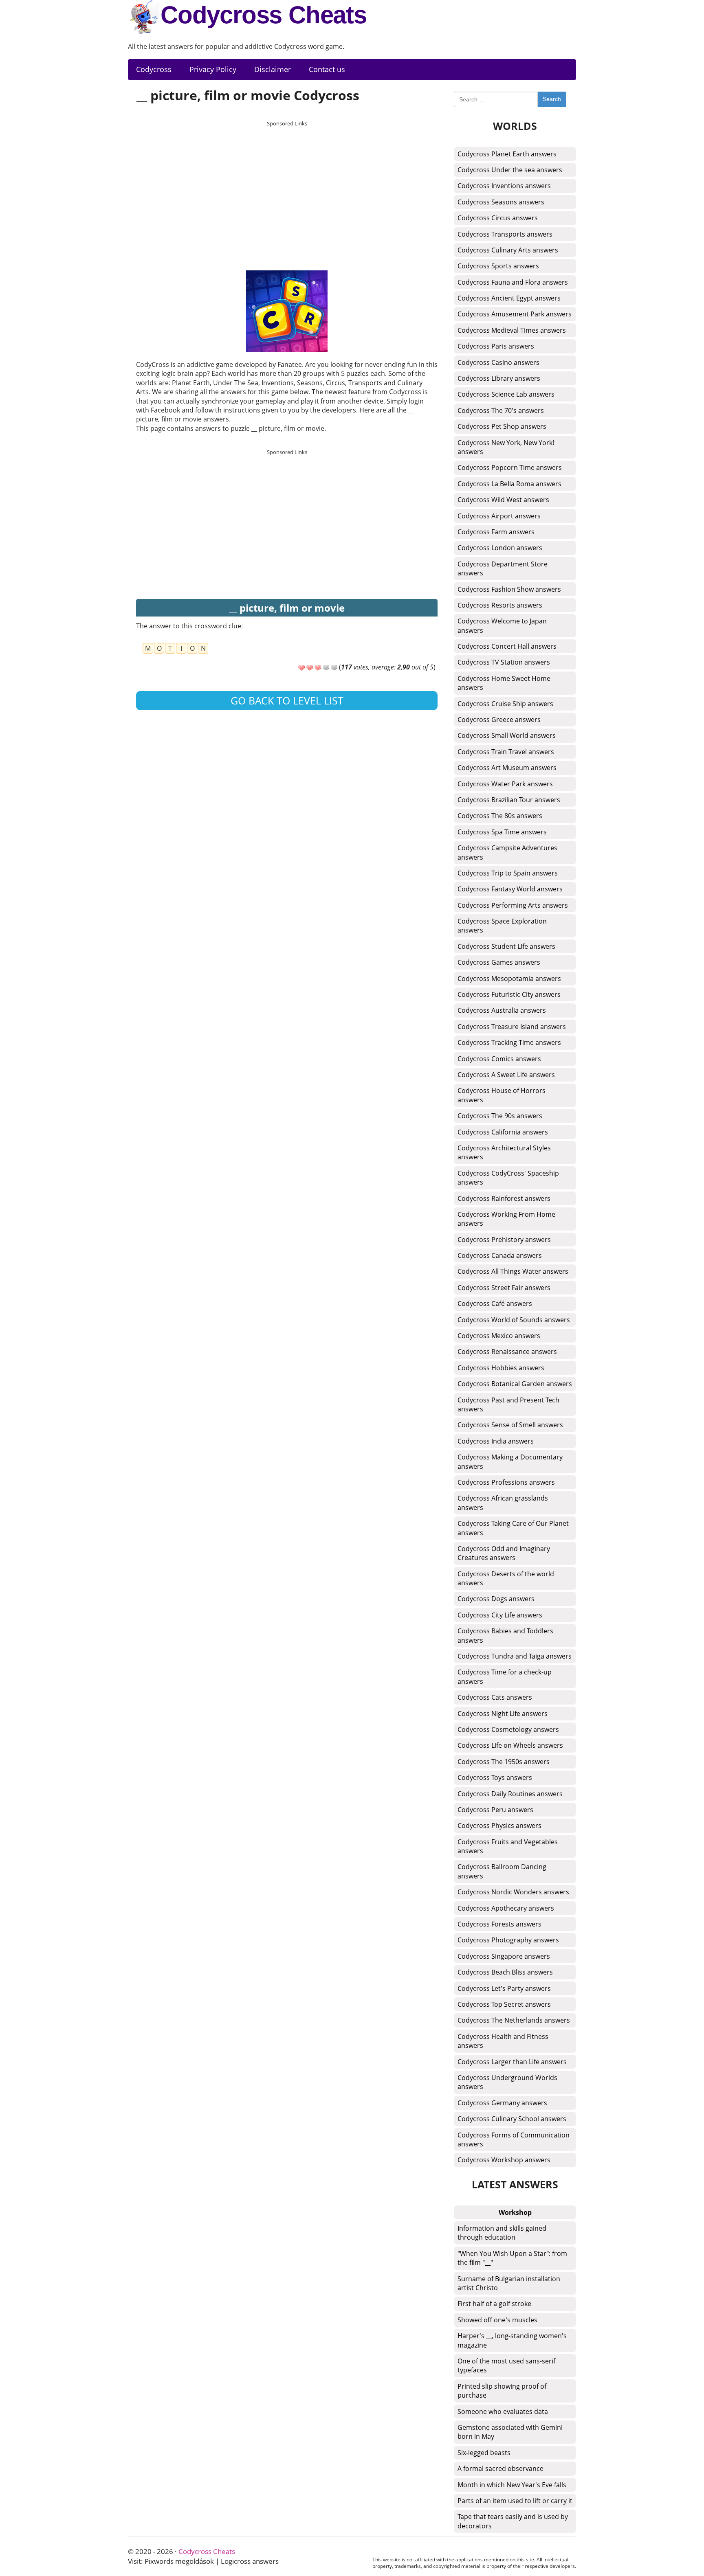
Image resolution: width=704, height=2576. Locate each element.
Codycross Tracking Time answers (509, 1042)
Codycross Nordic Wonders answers (513, 1892)
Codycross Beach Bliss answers (505, 1972)
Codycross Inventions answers (504, 186)
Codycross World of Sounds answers (514, 1320)
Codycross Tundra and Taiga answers (515, 1656)
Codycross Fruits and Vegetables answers (508, 1846)
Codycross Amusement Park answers (515, 314)
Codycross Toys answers (495, 1777)
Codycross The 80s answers (500, 816)
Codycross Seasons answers (501, 202)
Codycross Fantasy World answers (510, 889)
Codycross (154, 69)
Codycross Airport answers (499, 516)
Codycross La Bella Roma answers (509, 484)
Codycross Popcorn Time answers (510, 467)
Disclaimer (273, 69)
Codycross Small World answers (507, 735)
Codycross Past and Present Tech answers (508, 1404)
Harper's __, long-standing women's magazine (512, 2340)
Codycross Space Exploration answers (502, 926)
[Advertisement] (287, 188)
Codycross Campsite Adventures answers (507, 852)
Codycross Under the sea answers (510, 170)
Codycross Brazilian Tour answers (509, 800)
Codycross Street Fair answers (504, 1288)
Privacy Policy (213, 69)
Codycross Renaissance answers (507, 1352)
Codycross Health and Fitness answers (503, 2041)
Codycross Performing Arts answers (513, 905)
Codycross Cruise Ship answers (505, 704)
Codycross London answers (500, 548)
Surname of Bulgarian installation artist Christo (509, 2283)
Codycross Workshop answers (504, 2160)
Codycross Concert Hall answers (507, 646)
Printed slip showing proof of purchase (502, 2391)
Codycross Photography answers (508, 1940)
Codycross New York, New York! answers (506, 447)
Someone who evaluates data (503, 2411)
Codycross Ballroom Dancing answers (502, 1871)
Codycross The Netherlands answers (514, 2020)
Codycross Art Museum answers (507, 768)
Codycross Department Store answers (503, 568)
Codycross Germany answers (502, 2103)
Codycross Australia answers (502, 1010)
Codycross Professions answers (506, 1482)
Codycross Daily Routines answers (510, 1794)
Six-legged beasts (484, 2453)
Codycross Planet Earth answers (507, 154)
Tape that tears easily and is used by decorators (513, 2521)
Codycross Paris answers (496, 346)
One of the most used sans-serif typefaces (506, 2365)
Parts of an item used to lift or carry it (515, 2501)
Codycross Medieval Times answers (512, 330)
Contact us (327, 69)
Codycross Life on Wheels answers (510, 1745)
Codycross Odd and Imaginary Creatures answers (504, 1553)
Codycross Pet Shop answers (502, 426)
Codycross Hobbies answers (501, 1368)
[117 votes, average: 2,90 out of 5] (301, 668)
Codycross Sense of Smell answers (510, 1425)
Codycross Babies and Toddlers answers (505, 1635)
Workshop (515, 2212)
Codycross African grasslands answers (503, 1503)
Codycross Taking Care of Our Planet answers (513, 1528)
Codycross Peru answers (495, 1810)
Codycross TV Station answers (504, 662)
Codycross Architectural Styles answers (504, 1152)
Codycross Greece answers (499, 720)
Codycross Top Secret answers (504, 2004)
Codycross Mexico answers (499, 1336)
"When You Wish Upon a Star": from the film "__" (512, 2258)
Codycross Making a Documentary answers (510, 1461)
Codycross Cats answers (495, 1697)
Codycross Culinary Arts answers (508, 250)
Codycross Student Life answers (506, 946)
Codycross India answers (496, 1441)
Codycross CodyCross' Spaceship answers (508, 1178)
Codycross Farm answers (496, 532)
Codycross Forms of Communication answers (514, 2139)
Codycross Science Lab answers (506, 394)
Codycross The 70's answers (501, 410)
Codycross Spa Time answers (502, 832)
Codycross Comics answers (499, 1059)
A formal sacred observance (500, 2468)
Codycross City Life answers (500, 1615)
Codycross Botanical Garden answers (515, 1384)
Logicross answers (250, 2561)
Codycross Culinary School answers (512, 2119)
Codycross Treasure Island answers (512, 1027)
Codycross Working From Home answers (506, 1219)
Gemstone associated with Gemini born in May (510, 2432)
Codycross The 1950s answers (504, 1762)
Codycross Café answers (495, 1303)
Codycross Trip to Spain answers (508, 873)
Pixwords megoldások (179, 2561)
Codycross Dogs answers (496, 1599)
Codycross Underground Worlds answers (507, 2082)
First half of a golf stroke (494, 2304)
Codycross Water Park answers (505, 784)
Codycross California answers (503, 1132)
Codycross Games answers (499, 962)
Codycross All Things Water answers (513, 1271)
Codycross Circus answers (498, 218)
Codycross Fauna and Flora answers (513, 282)
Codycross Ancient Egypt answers (509, 298)
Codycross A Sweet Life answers (506, 1075)
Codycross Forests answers (499, 1924)
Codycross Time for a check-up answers (505, 1676)
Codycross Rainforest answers (504, 1198)
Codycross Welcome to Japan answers (502, 625)
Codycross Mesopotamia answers (509, 979)
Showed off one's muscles (497, 2320)
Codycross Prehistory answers (504, 1240)
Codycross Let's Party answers (504, 1988)
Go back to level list (287, 700)
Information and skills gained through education (502, 2233)
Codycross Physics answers (499, 1826)
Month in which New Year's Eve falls (512, 2485)
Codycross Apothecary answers (506, 1908)
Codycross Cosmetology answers (508, 1729)
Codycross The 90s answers (500, 1116)
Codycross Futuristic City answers (509, 994)
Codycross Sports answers (498, 266)
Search (552, 99)
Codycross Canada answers (500, 1255)
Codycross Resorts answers (500, 605)
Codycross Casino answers (498, 362)
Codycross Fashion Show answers (509, 589)
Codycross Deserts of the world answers (506, 1578)
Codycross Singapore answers (504, 1956)
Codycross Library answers (499, 378)
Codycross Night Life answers (503, 1714)
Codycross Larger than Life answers (512, 2062)
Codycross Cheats (264, 15)
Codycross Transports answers (505, 234)
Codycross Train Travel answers (506, 752)
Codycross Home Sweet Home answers (504, 683)
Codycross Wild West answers (503, 500)
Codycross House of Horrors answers (502, 1095)
